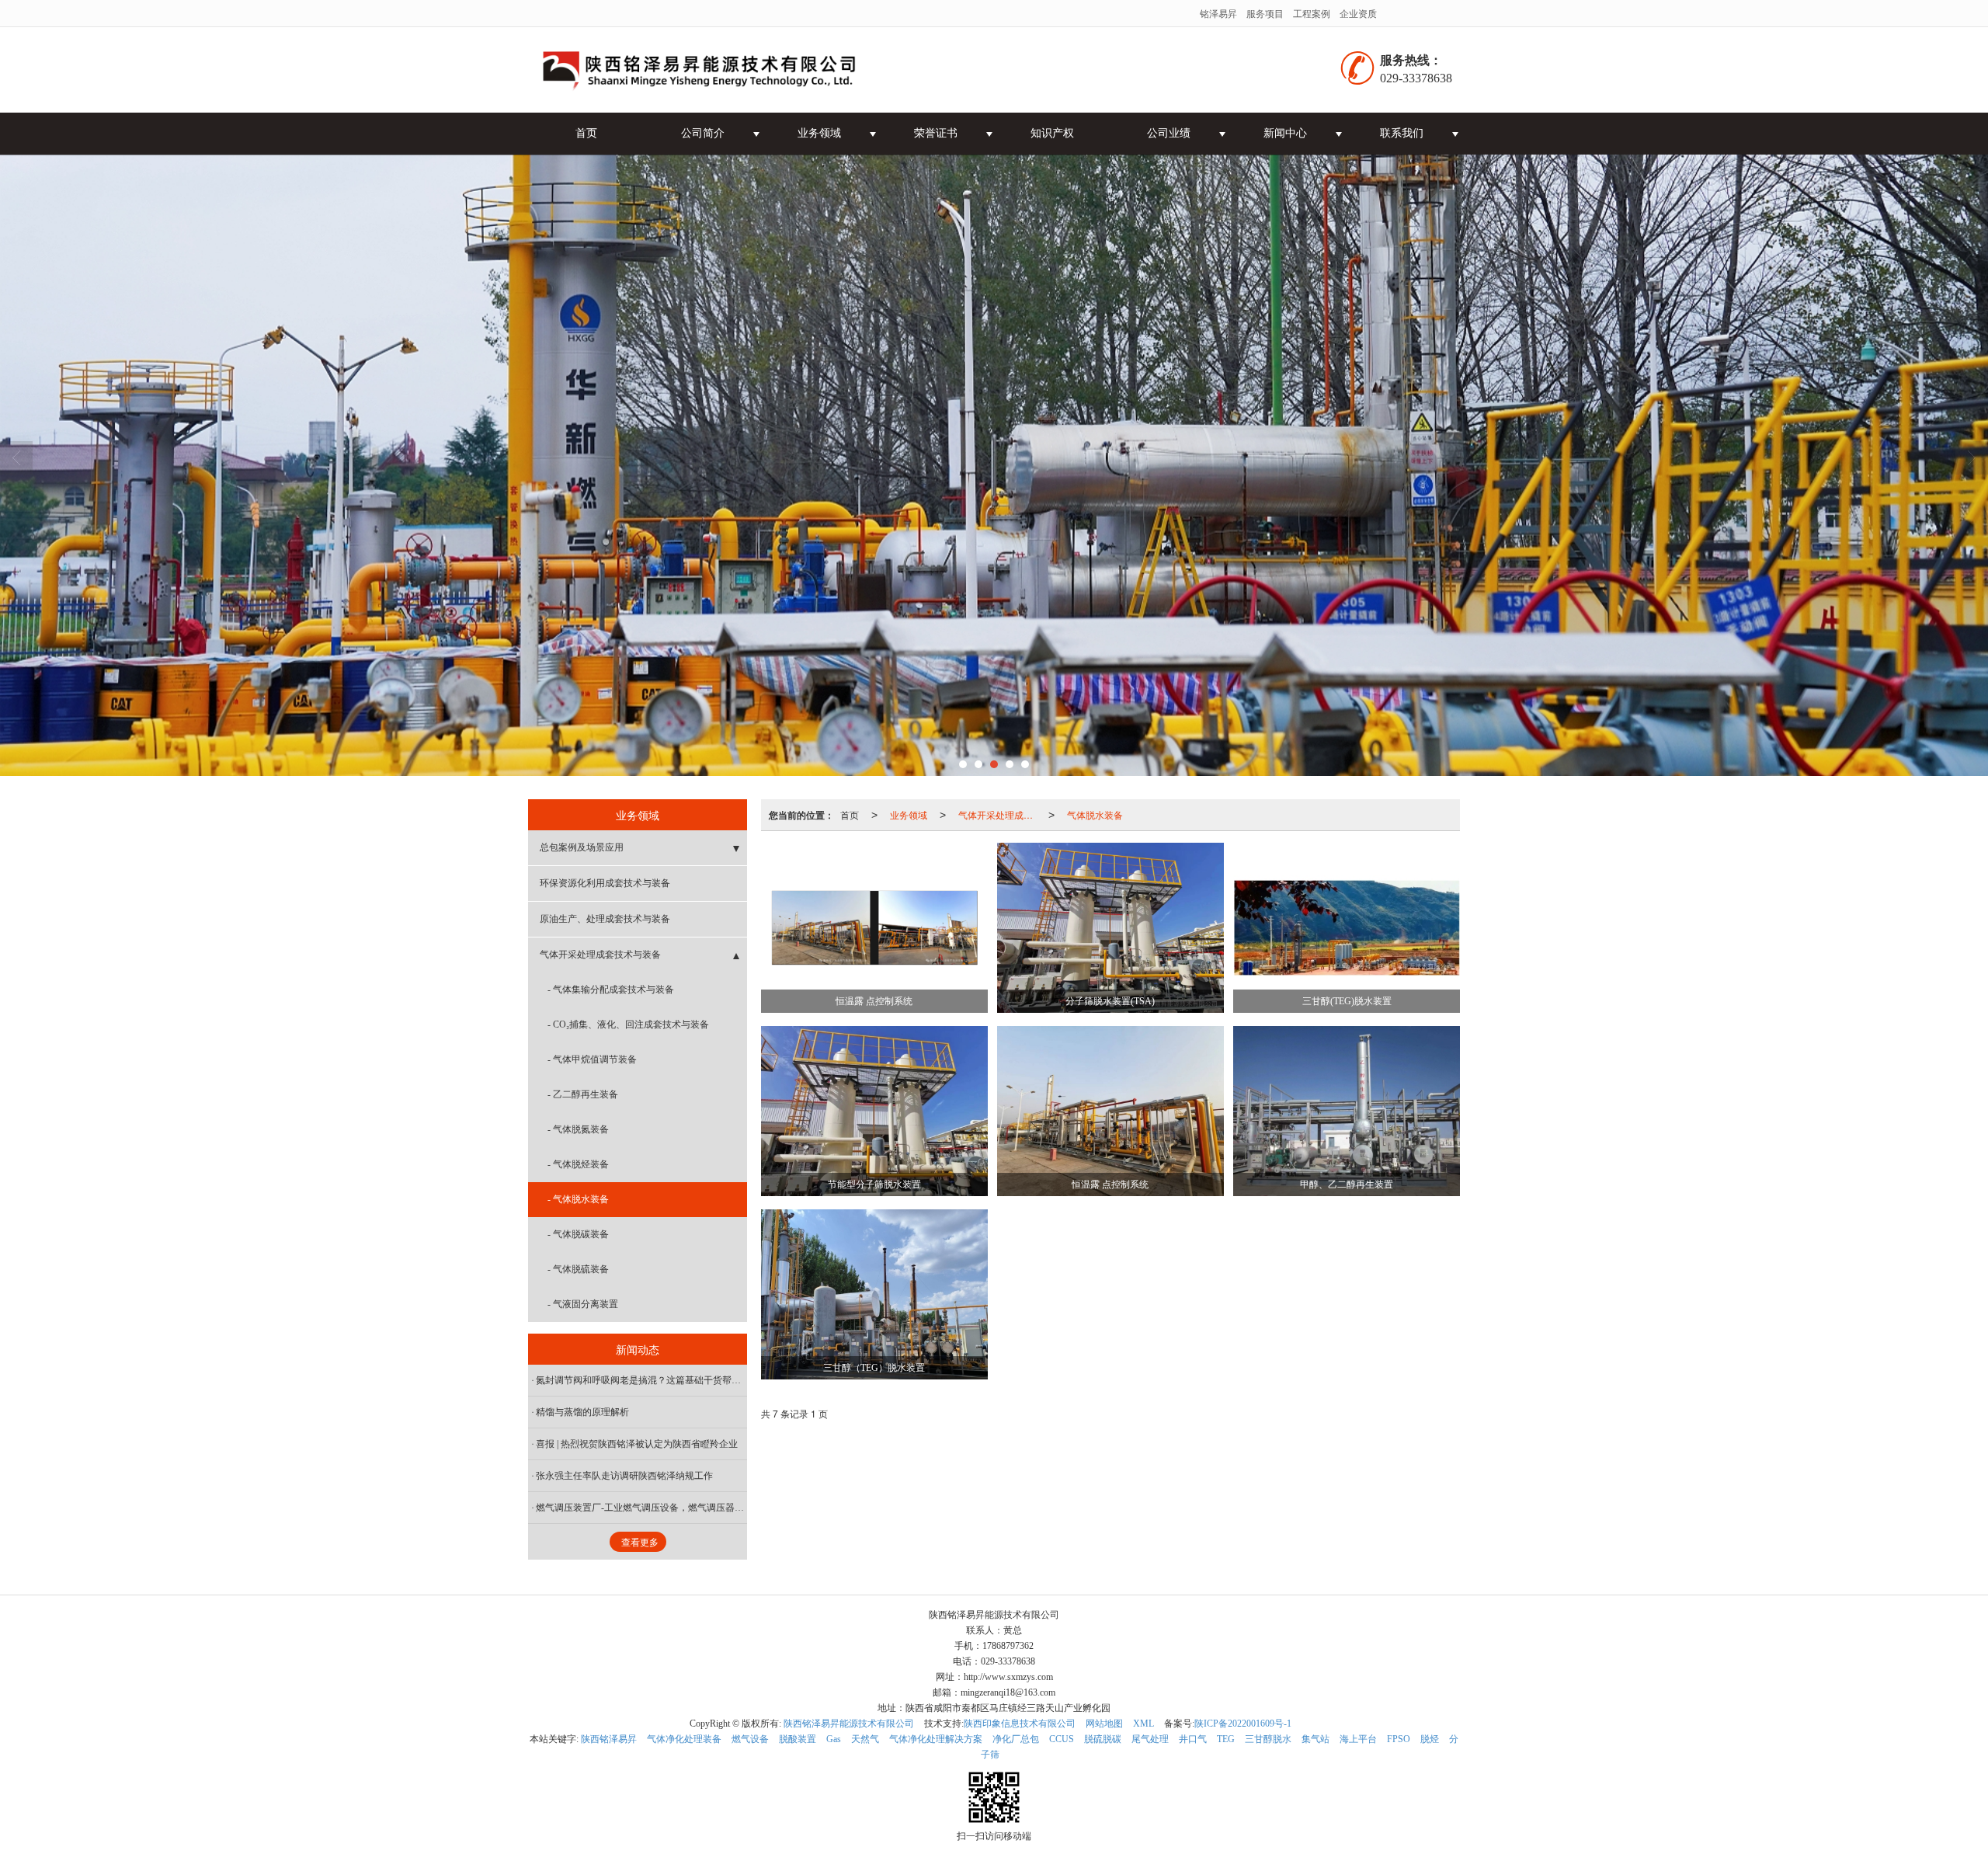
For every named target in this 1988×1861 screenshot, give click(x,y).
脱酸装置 (798, 1739)
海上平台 (1358, 1739)
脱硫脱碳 (1103, 1739)
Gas (834, 1739)
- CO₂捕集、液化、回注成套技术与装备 (628, 1024)
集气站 (1315, 1739)
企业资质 (1358, 13)
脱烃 (1430, 1739)
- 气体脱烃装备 (578, 1164)
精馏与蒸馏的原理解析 (582, 1412)
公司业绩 (1169, 133)
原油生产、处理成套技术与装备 (605, 919)
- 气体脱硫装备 (578, 1269)
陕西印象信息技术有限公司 (1020, 1724)
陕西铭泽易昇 (609, 1739)
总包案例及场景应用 (582, 847)
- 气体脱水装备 (578, 1199)
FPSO (1399, 1739)
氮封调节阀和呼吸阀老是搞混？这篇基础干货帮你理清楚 (641, 1380)
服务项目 (1265, 13)
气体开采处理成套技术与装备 (1000, 814)
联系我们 (1402, 133)
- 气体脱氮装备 (578, 1129)
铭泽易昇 (1218, 13)
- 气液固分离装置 (583, 1304)
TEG (1226, 1739)
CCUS (1062, 1739)
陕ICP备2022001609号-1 (1243, 1724)
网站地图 (1104, 1724)
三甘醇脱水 (1268, 1739)
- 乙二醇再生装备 (583, 1094)
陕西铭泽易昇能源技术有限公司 (849, 1724)
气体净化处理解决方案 (936, 1739)
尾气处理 (1150, 1739)
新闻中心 (1285, 133)
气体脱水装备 (1095, 814)
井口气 (1193, 1739)
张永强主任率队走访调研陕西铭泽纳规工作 (624, 1476)
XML (1143, 1724)
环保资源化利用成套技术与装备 (605, 883)
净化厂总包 (1016, 1739)
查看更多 (640, 1543)
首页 (586, 133)
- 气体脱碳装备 (578, 1234)
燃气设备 (750, 1739)
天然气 (865, 1739)
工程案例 (1312, 13)
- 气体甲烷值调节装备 (592, 1059)
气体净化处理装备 (684, 1739)
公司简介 (703, 133)
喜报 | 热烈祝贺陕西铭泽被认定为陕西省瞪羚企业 (637, 1444)
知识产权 (1052, 133)
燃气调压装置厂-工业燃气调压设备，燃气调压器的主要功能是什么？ (641, 1508)
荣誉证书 (936, 133)
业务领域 (819, 133)
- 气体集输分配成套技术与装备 (611, 990)
